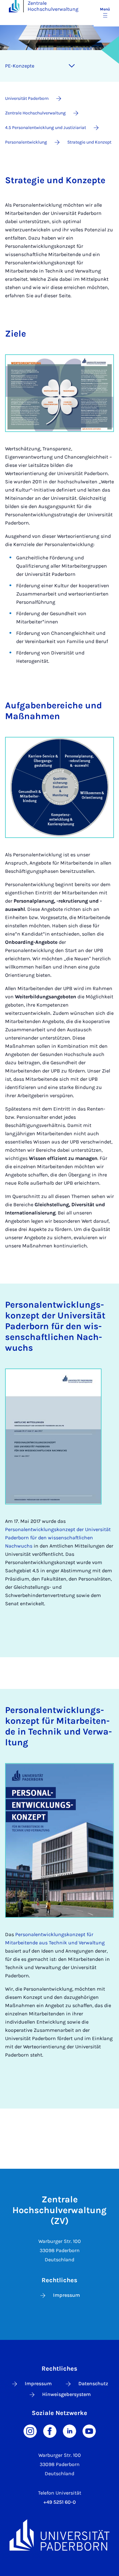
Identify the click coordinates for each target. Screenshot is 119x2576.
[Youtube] (89, 2431)
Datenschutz (93, 2383)
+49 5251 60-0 (60, 2502)
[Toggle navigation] (72, 66)
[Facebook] (50, 2431)
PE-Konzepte (20, 66)
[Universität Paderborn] (60, 2535)
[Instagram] (30, 2431)
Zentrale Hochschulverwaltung (53, 6)
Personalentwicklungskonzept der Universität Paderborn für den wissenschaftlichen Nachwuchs (58, 1538)
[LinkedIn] (69, 2431)
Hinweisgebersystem (66, 2394)
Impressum (66, 2295)
